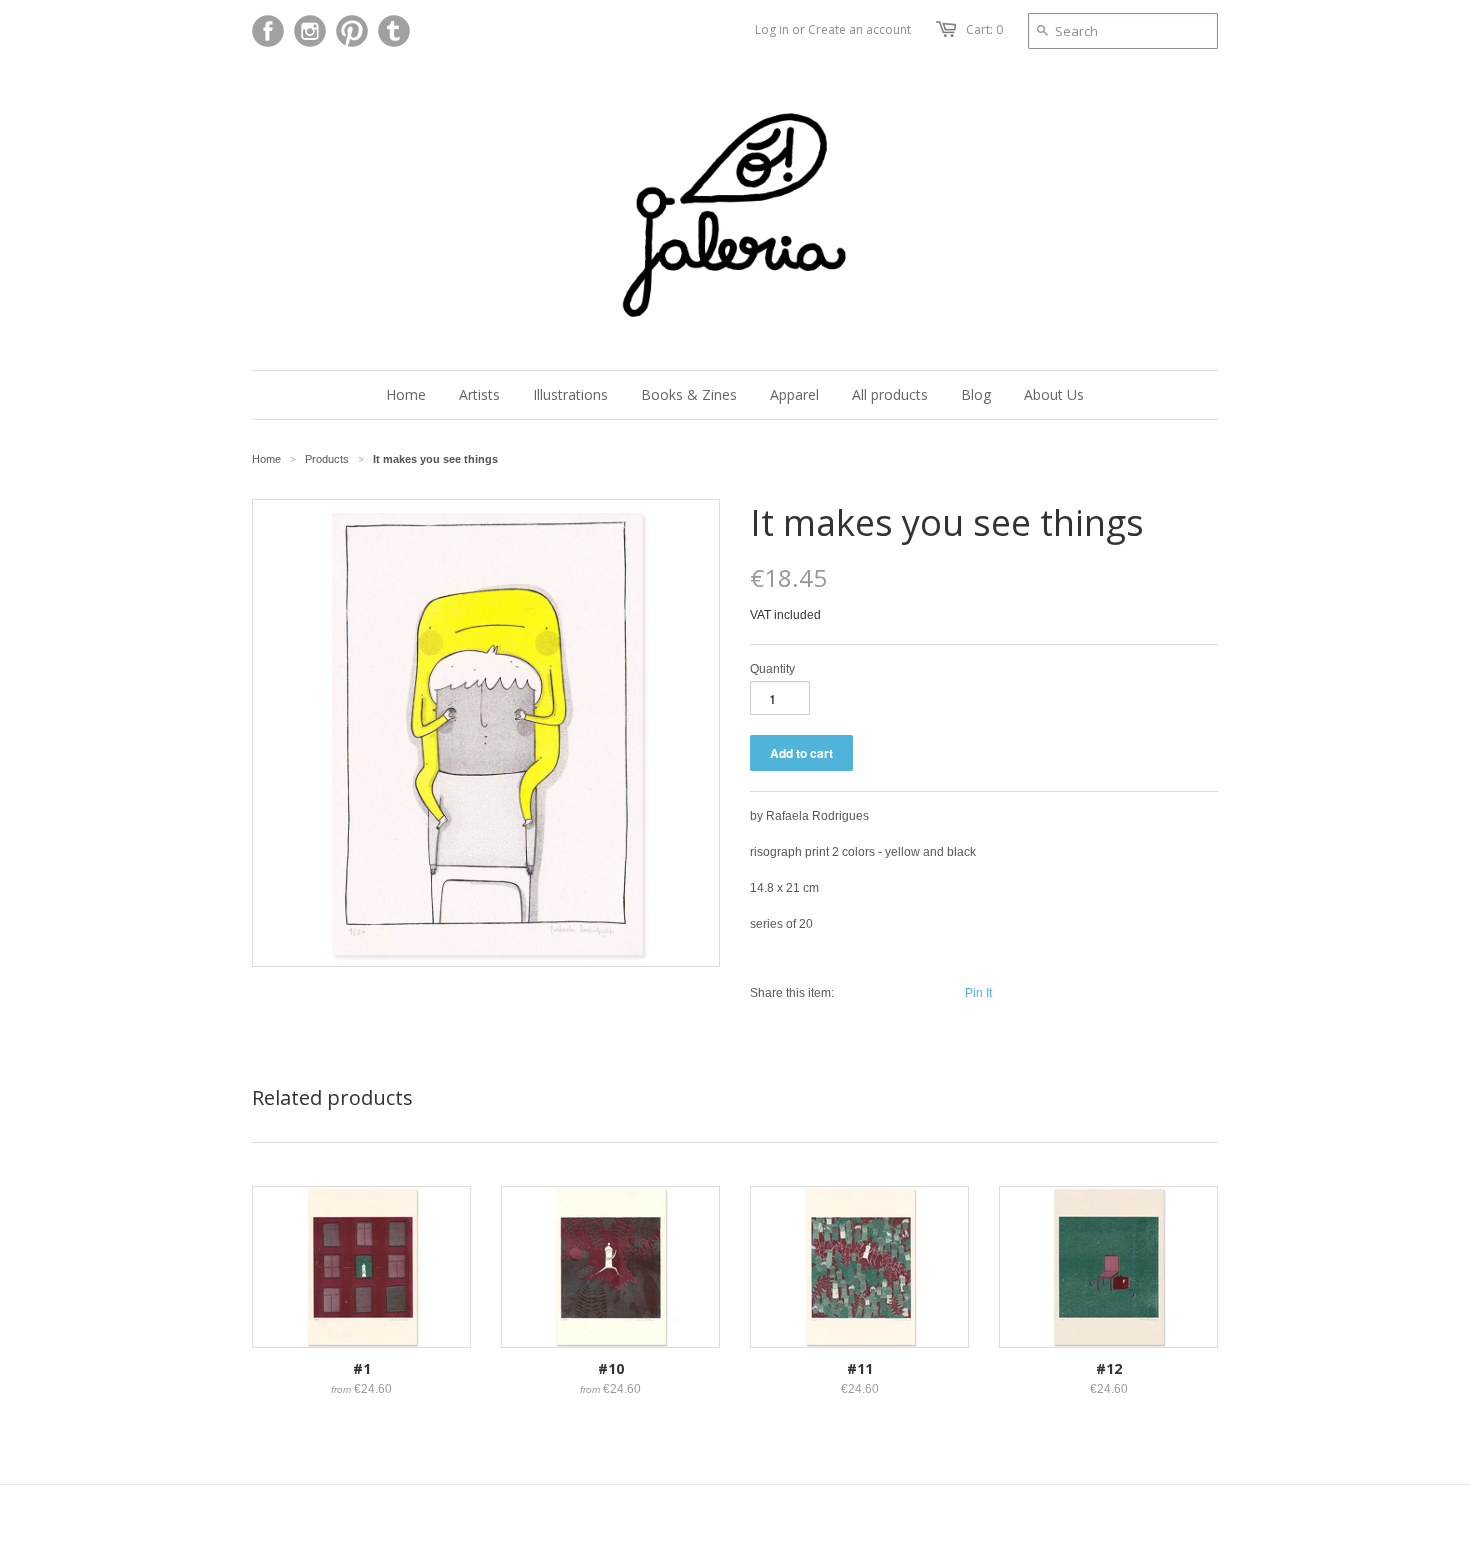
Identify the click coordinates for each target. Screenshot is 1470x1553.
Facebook (268, 31)
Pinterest (352, 31)
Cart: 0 (984, 29)
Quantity (772, 669)
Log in (772, 29)
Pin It (978, 993)
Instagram (310, 31)
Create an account (859, 29)
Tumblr (394, 31)
